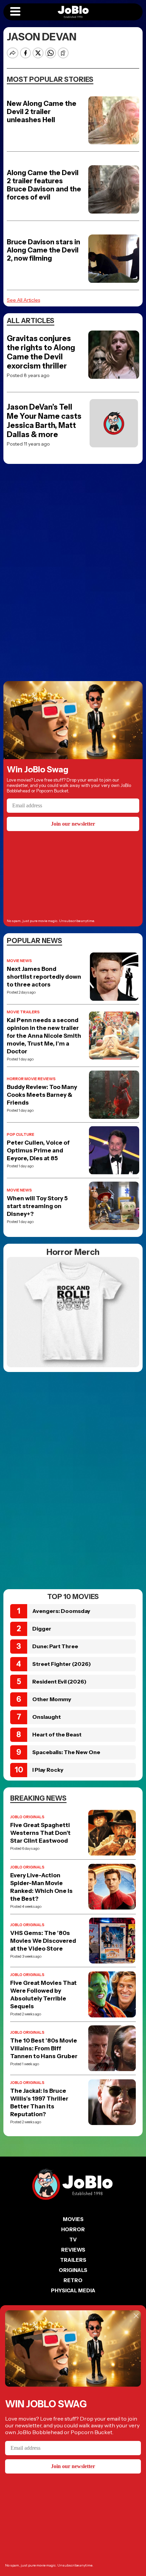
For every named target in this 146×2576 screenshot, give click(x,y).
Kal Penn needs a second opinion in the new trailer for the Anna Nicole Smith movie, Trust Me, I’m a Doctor (44, 1036)
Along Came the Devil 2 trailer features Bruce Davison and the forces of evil (44, 185)
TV (73, 2240)
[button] (15, 12)
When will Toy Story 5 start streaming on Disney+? (37, 1206)
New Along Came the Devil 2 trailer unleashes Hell (42, 112)
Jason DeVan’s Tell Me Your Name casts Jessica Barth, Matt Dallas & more (44, 421)
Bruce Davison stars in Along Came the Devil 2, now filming (43, 250)
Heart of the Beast (57, 1734)
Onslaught (47, 1717)
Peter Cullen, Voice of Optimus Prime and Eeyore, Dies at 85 (38, 1150)
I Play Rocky (48, 1770)
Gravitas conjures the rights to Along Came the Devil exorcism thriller (41, 352)
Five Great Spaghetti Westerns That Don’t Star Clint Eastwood (40, 1833)
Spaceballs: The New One (66, 1752)
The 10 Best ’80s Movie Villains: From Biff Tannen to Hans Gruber (44, 2048)
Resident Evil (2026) (59, 1681)
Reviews (73, 2250)
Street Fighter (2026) (62, 1664)
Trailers (73, 2260)
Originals (73, 2270)
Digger (42, 1629)
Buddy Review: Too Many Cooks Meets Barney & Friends (42, 1095)
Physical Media (73, 2290)
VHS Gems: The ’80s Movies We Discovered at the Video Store (43, 1941)
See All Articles (23, 300)
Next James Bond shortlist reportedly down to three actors (44, 977)
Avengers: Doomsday (61, 1611)
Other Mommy (52, 1699)
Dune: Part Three (55, 1646)
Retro (73, 2280)
